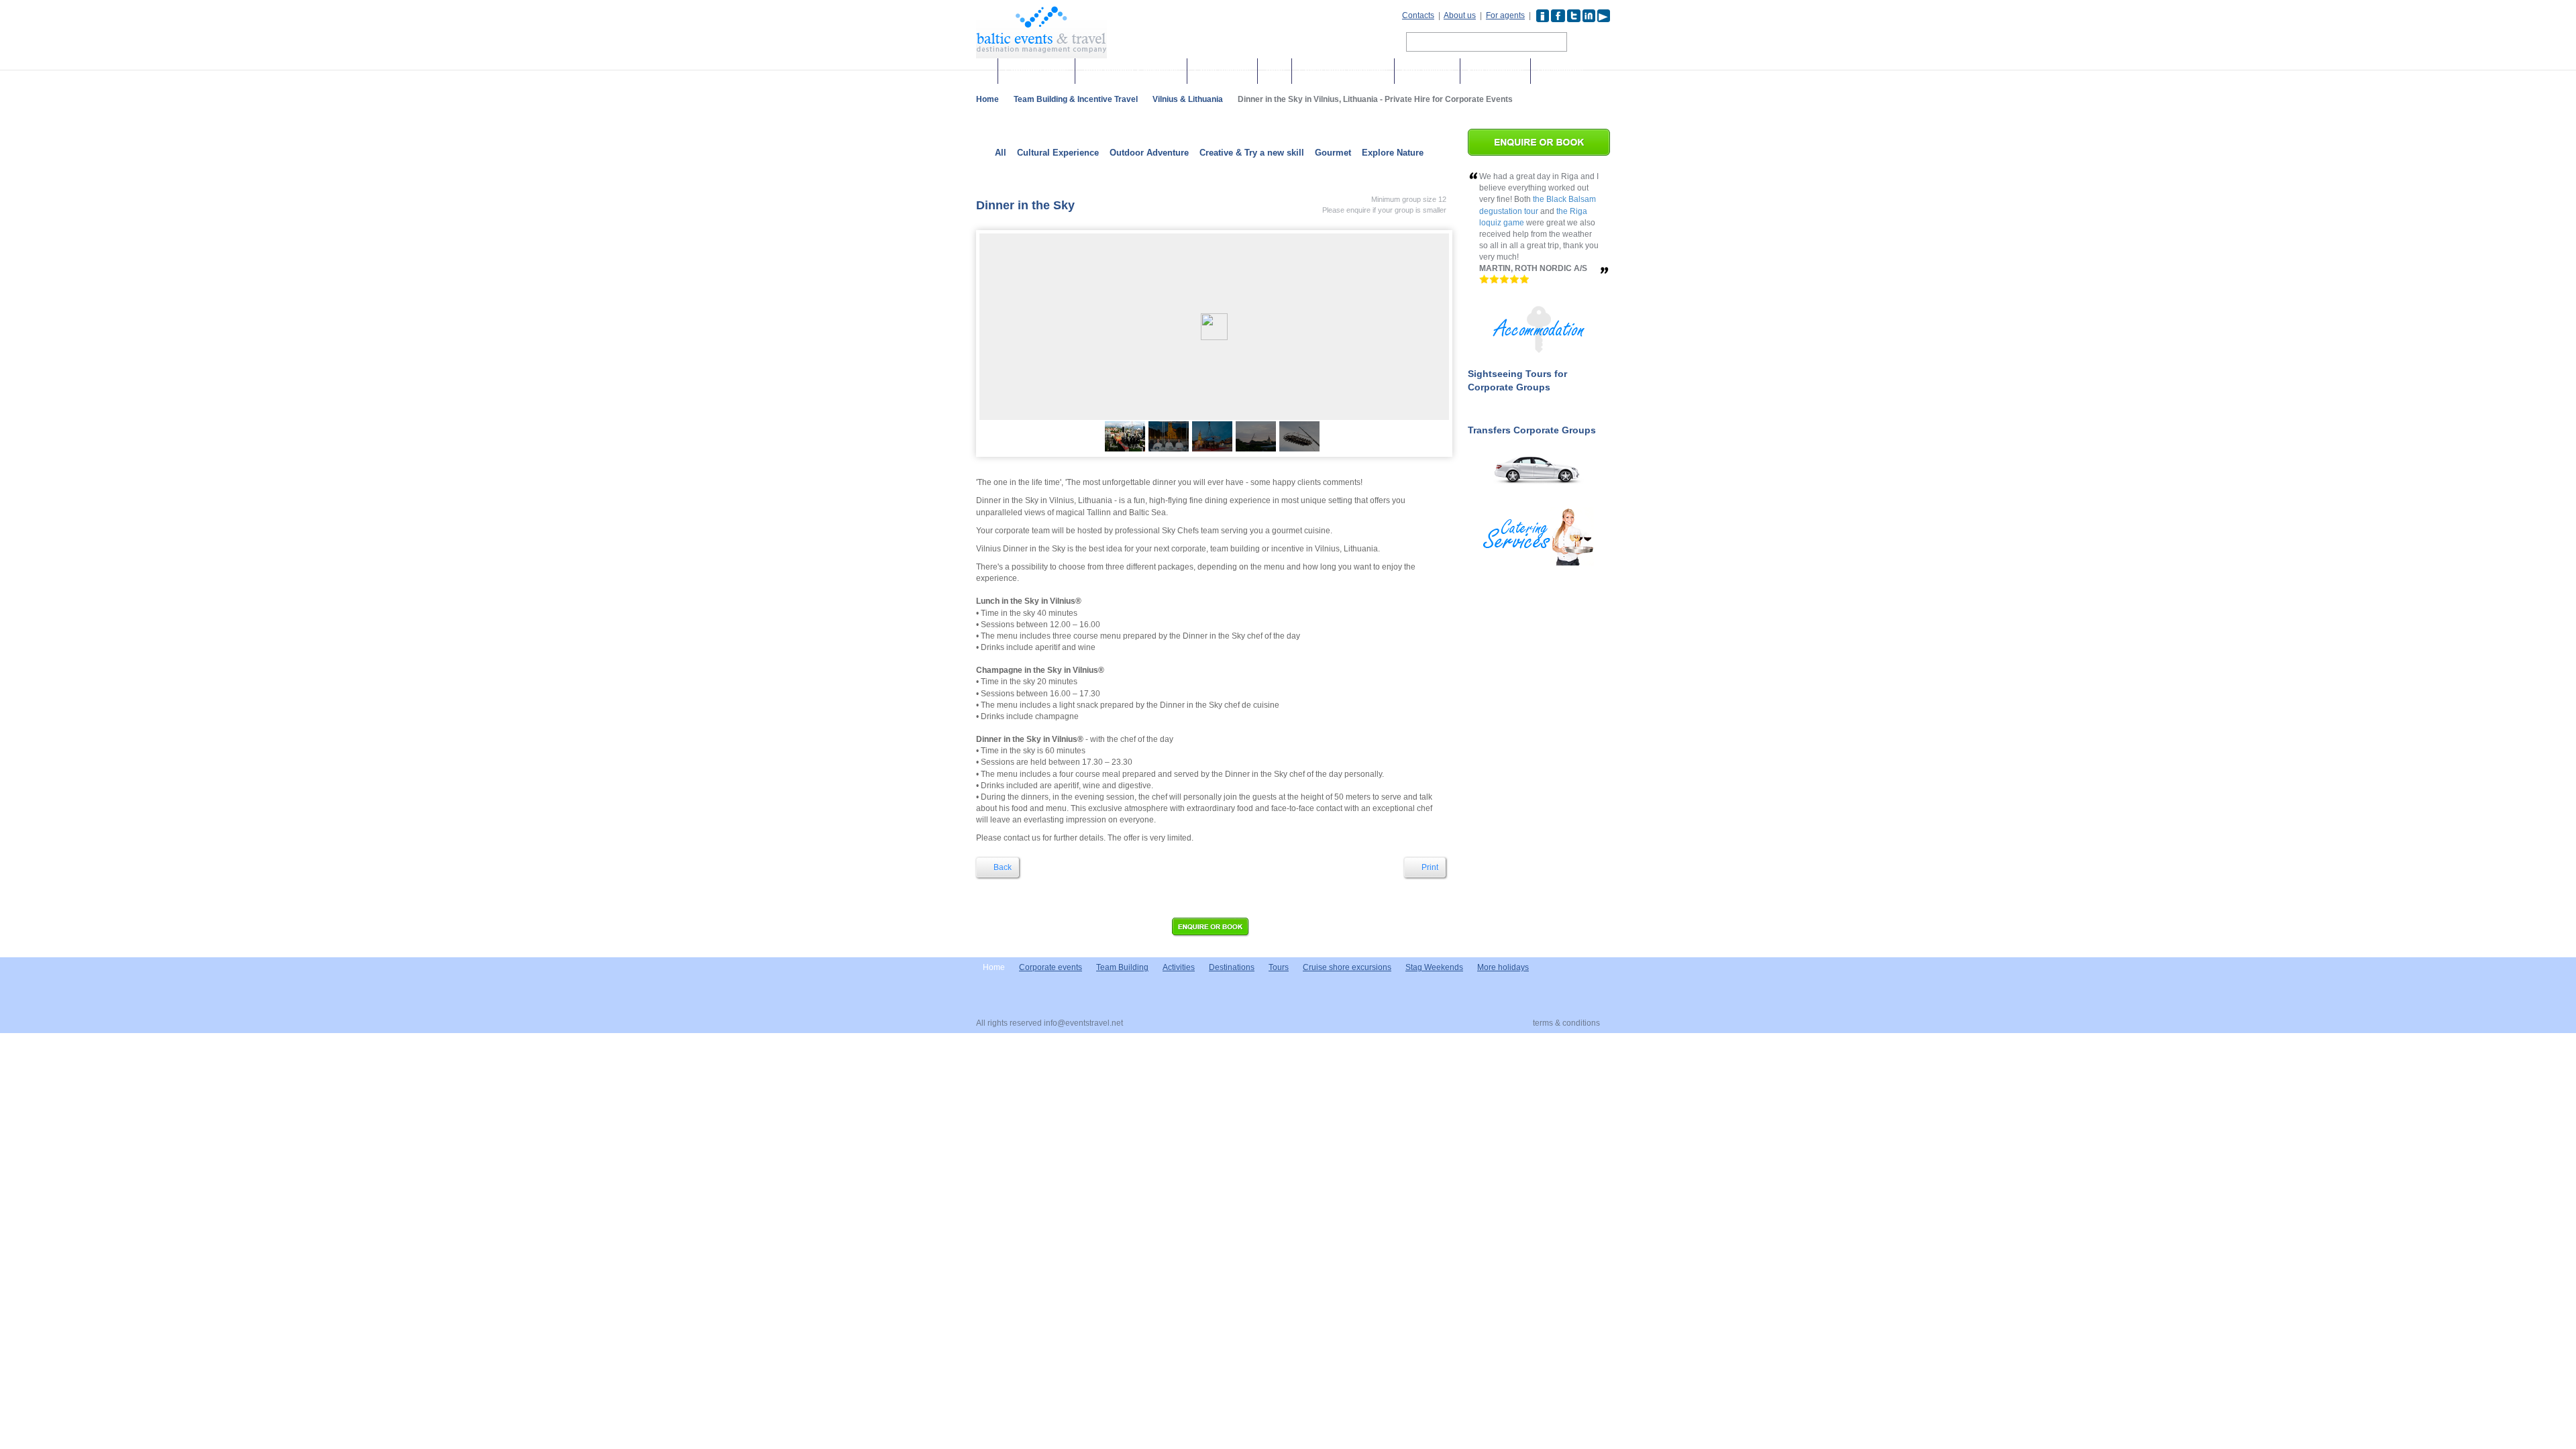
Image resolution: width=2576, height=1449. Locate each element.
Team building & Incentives (1131, 71)
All (1001, 153)
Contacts (1418, 15)
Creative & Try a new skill (1252, 153)
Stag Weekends (1434, 967)
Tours (1275, 71)
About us (1460, 15)
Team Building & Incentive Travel (1076, 99)
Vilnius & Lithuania (1188, 99)
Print (1429, 867)
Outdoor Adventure (1149, 153)
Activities (1179, 967)
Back (1002, 867)
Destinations (1560, 71)
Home (987, 99)
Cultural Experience (1058, 153)
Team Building (1122, 967)
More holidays (1427, 71)
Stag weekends (1495, 71)
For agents (1505, 15)
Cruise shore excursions (1343, 71)
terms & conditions (1566, 1023)
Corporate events (1036, 71)
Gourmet (1333, 153)
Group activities (1222, 71)
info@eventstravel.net (1083, 1023)
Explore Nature (1393, 153)
